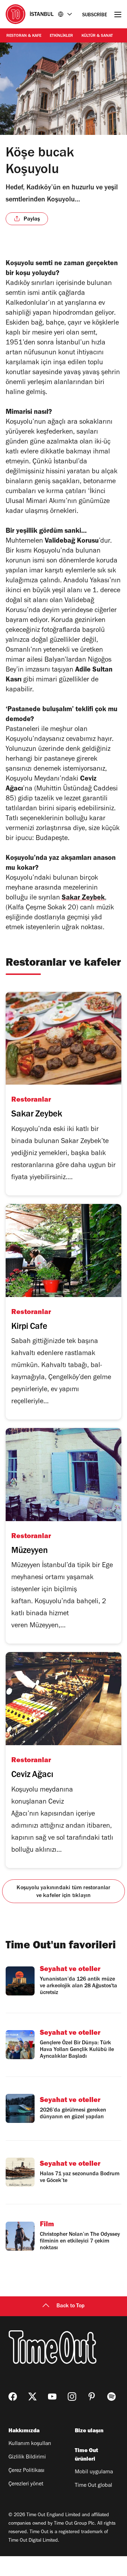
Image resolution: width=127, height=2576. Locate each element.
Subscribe (95, 15)
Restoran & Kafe (24, 36)
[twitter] (32, 2397)
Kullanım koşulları (30, 2444)
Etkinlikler (61, 36)
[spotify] (111, 2397)
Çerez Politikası (26, 2471)
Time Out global (93, 2486)
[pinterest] (92, 2397)
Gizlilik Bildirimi (27, 2457)
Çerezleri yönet (26, 2484)
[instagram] (72, 2397)
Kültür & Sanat (97, 36)
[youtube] (52, 2397)
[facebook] (13, 2397)
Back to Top (71, 2306)
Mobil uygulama (94, 2472)
